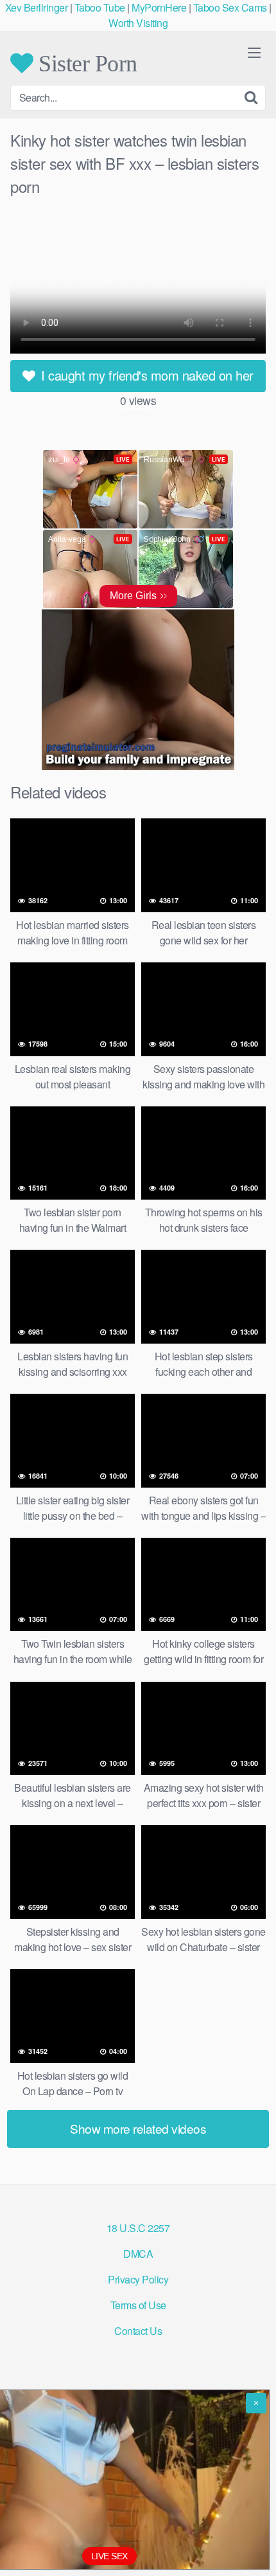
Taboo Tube (100, 7)
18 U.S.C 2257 (138, 2228)
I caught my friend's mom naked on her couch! (146, 379)
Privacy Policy (138, 2279)
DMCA (138, 2254)
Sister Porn (85, 63)
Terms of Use (138, 2305)
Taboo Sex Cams (230, 7)
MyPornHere (159, 7)
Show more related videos (138, 2128)
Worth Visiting (138, 23)
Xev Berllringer (37, 7)
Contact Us (138, 2331)
